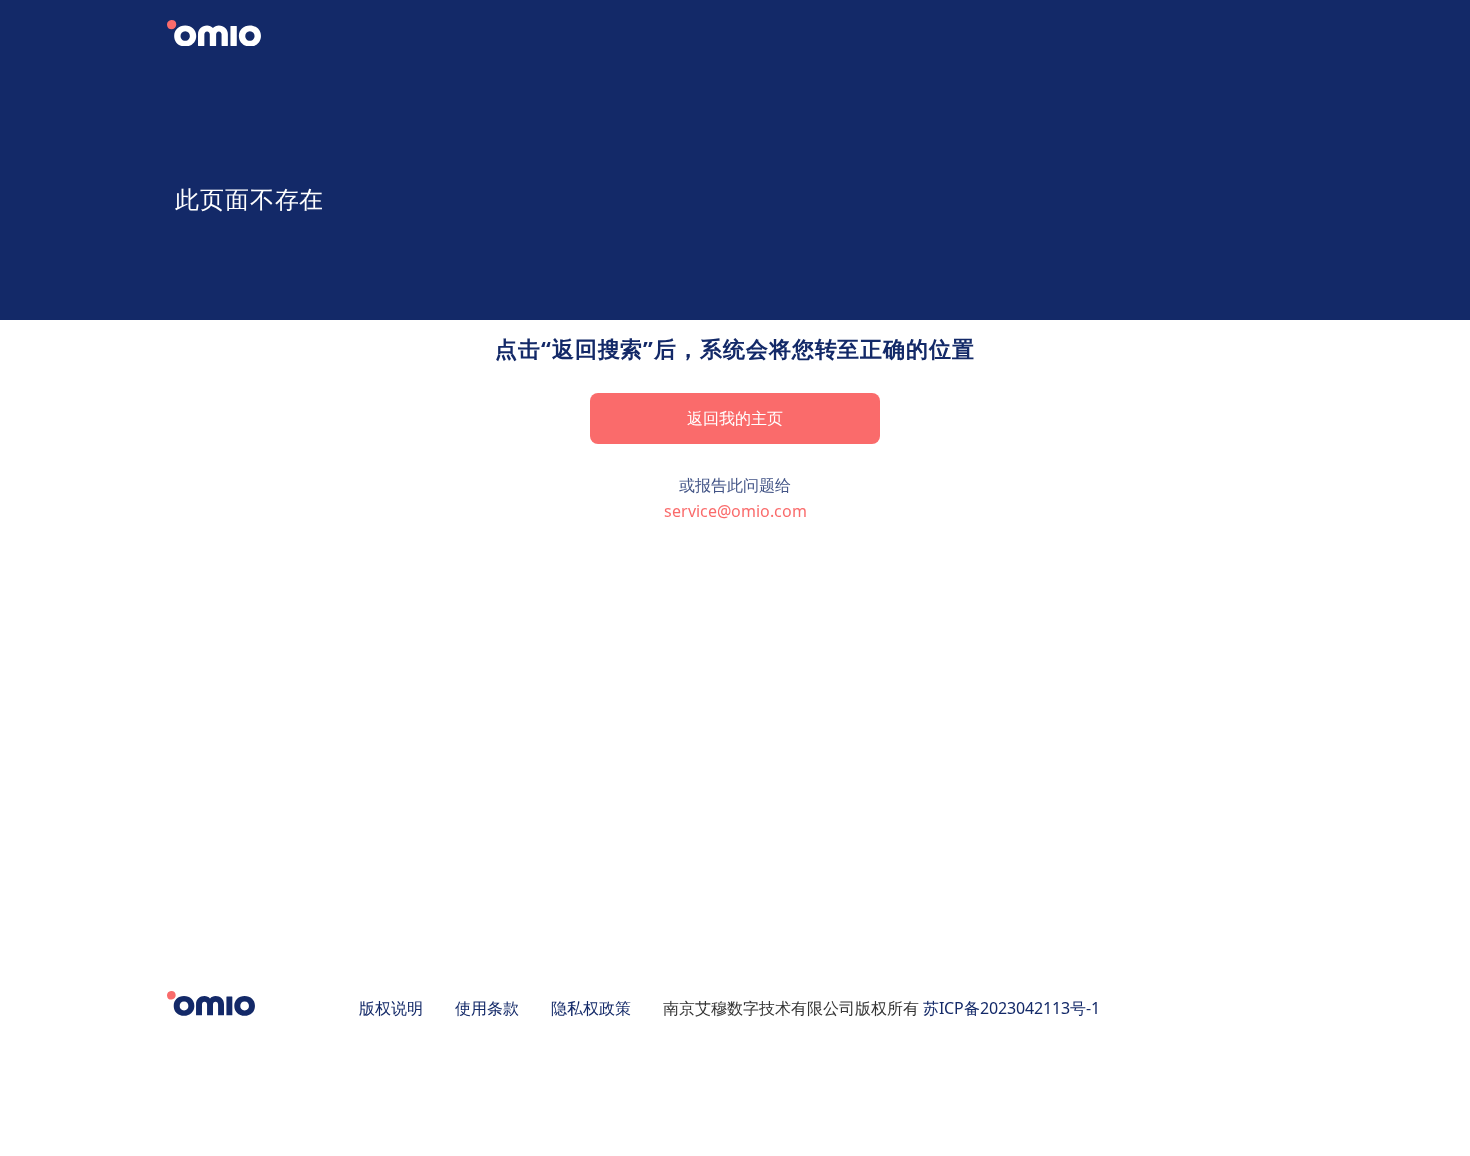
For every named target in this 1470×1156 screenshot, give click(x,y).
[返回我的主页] (230, 36)
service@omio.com (735, 511)
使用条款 (487, 1008)
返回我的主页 (735, 418)
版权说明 (391, 1008)
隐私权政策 (591, 1008)
